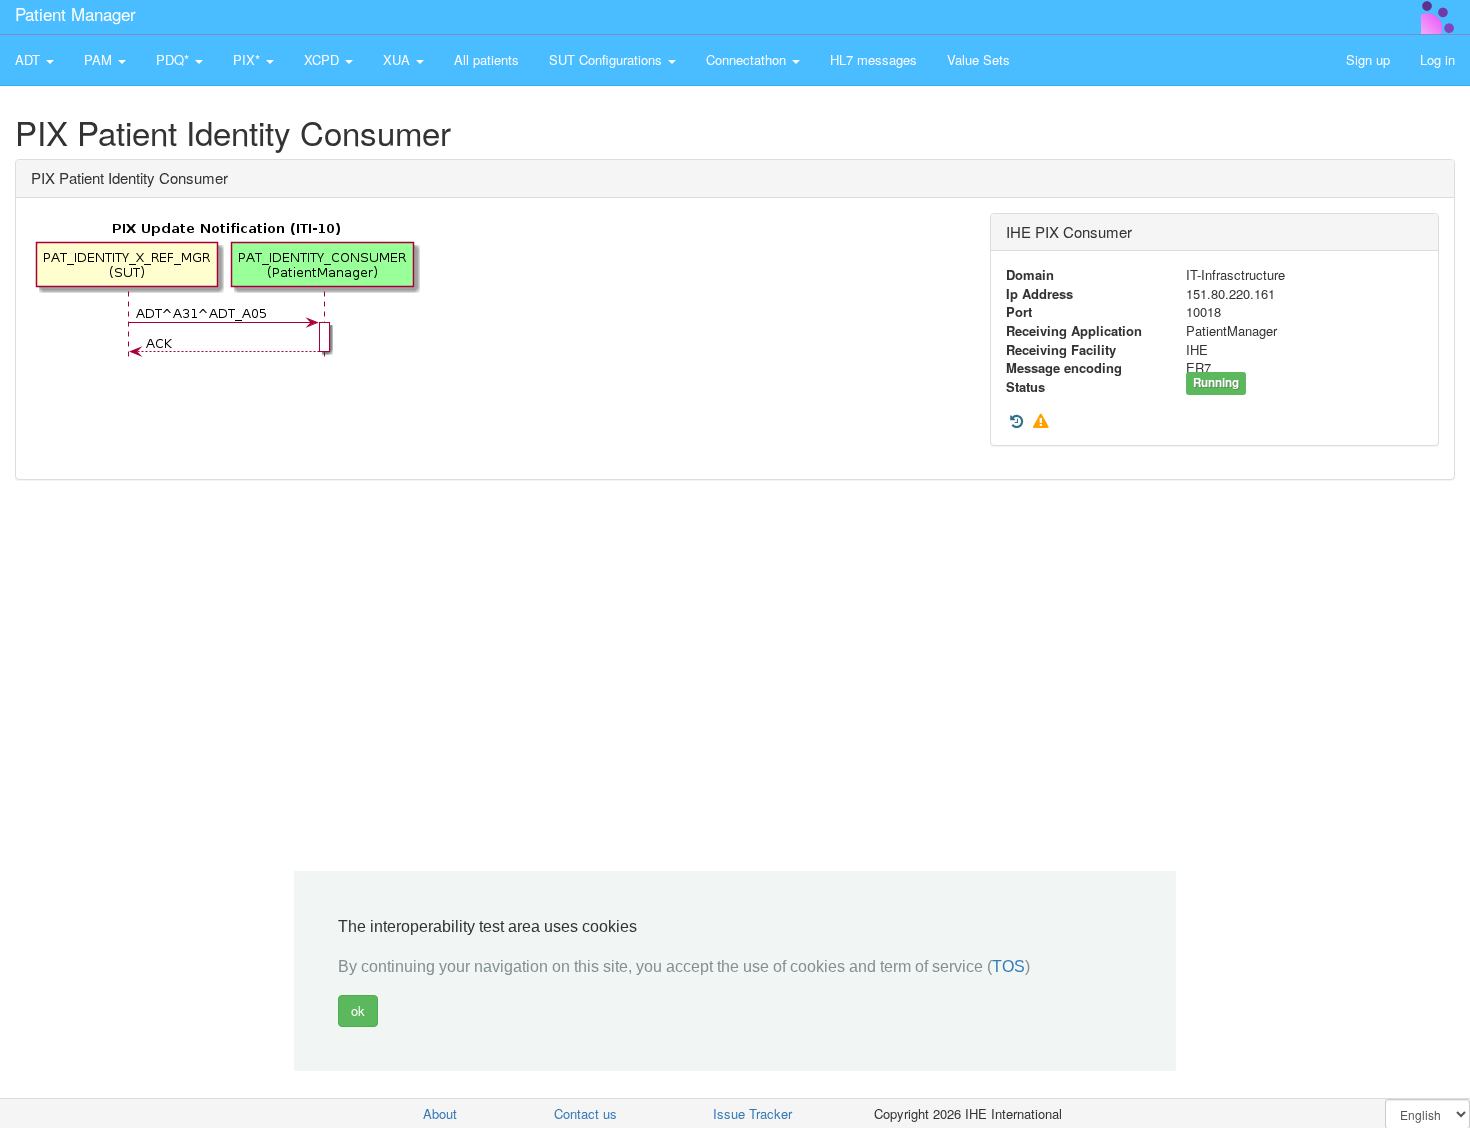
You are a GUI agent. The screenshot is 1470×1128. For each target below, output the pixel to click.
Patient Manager (75, 13)
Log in (1437, 59)
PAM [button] (100, 59)
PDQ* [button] (174, 59)
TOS (1008, 966)
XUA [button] (398, 59)
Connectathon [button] (748, 59)
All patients (486, 59)
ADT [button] (29, 59)
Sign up (1368, 59)
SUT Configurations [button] (607, 59)
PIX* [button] (248, 59)
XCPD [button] (323, 59)
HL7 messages (873, 59)
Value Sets (978, 59)
